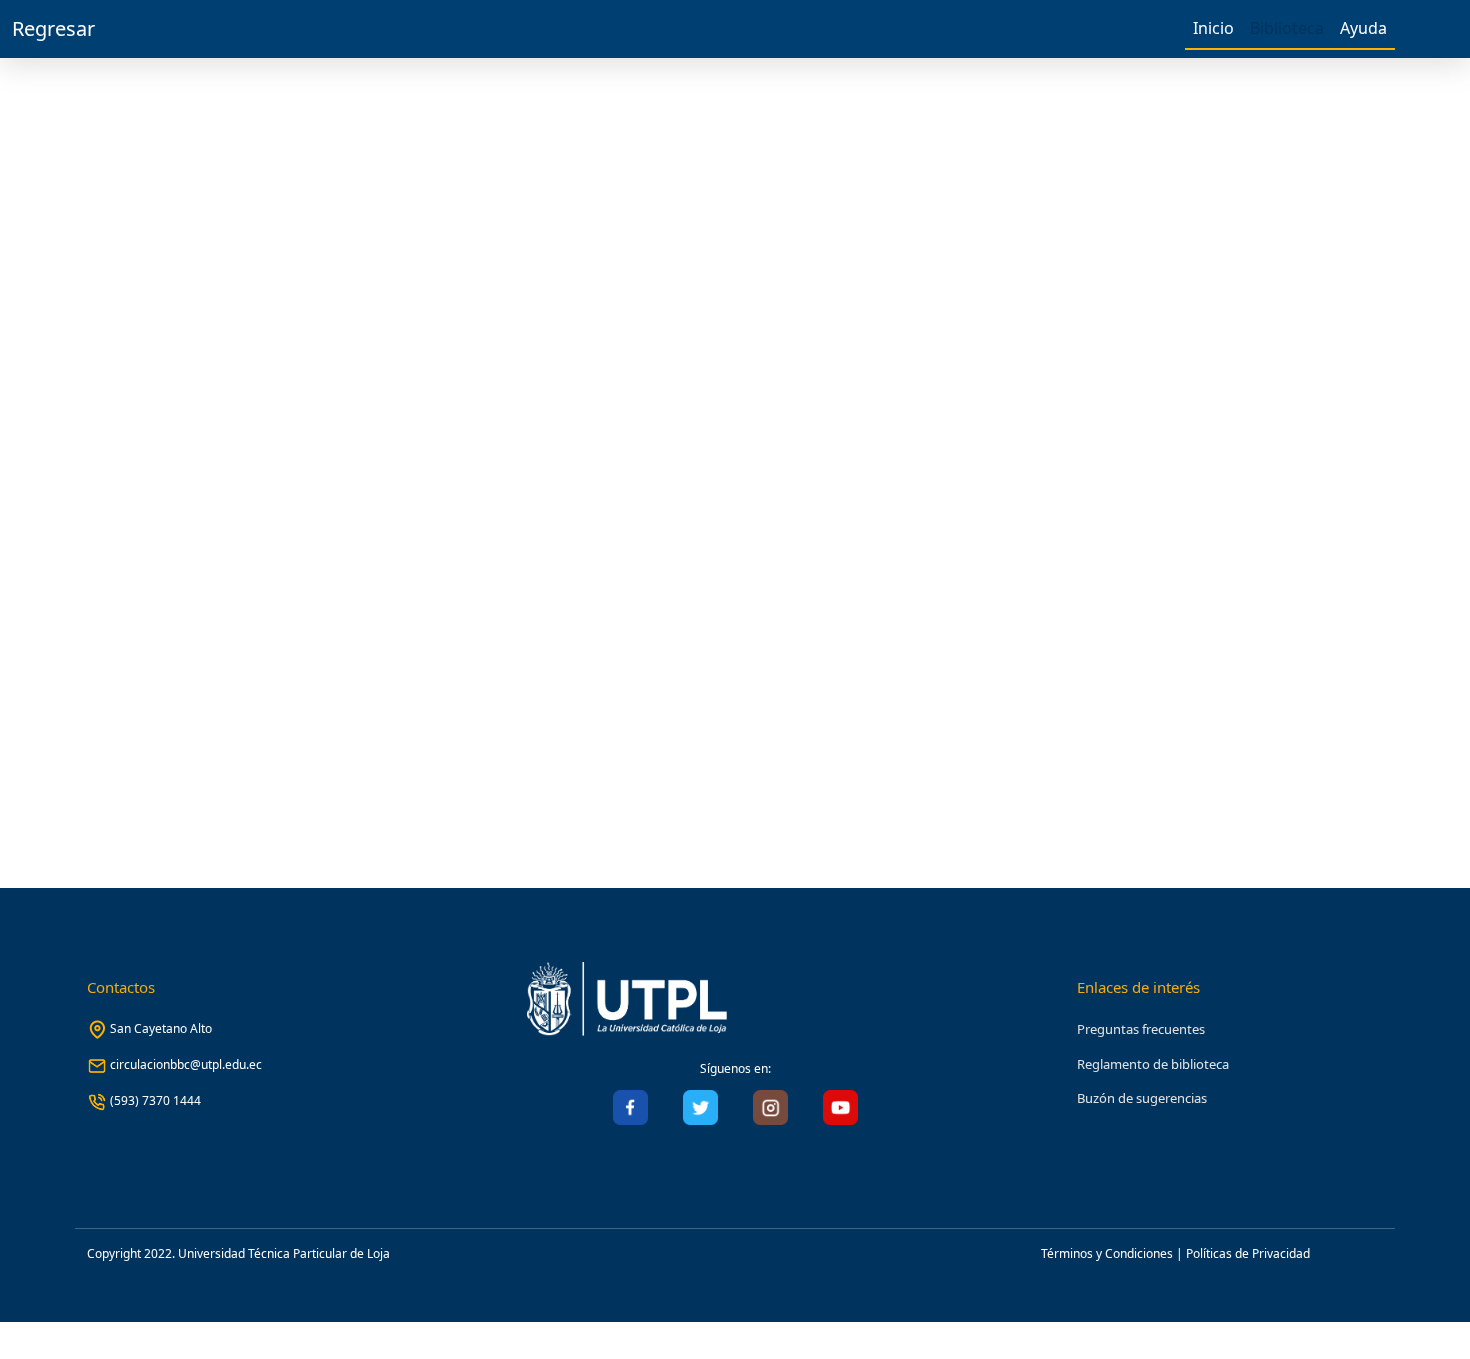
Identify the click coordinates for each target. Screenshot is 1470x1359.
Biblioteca (1287, 28)
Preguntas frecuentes (1141, 1029)
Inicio (1213, 28)
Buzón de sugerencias (1142, 1098)
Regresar (53, 28)
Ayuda (1363, 28)
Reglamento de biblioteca (1153, 1064)
